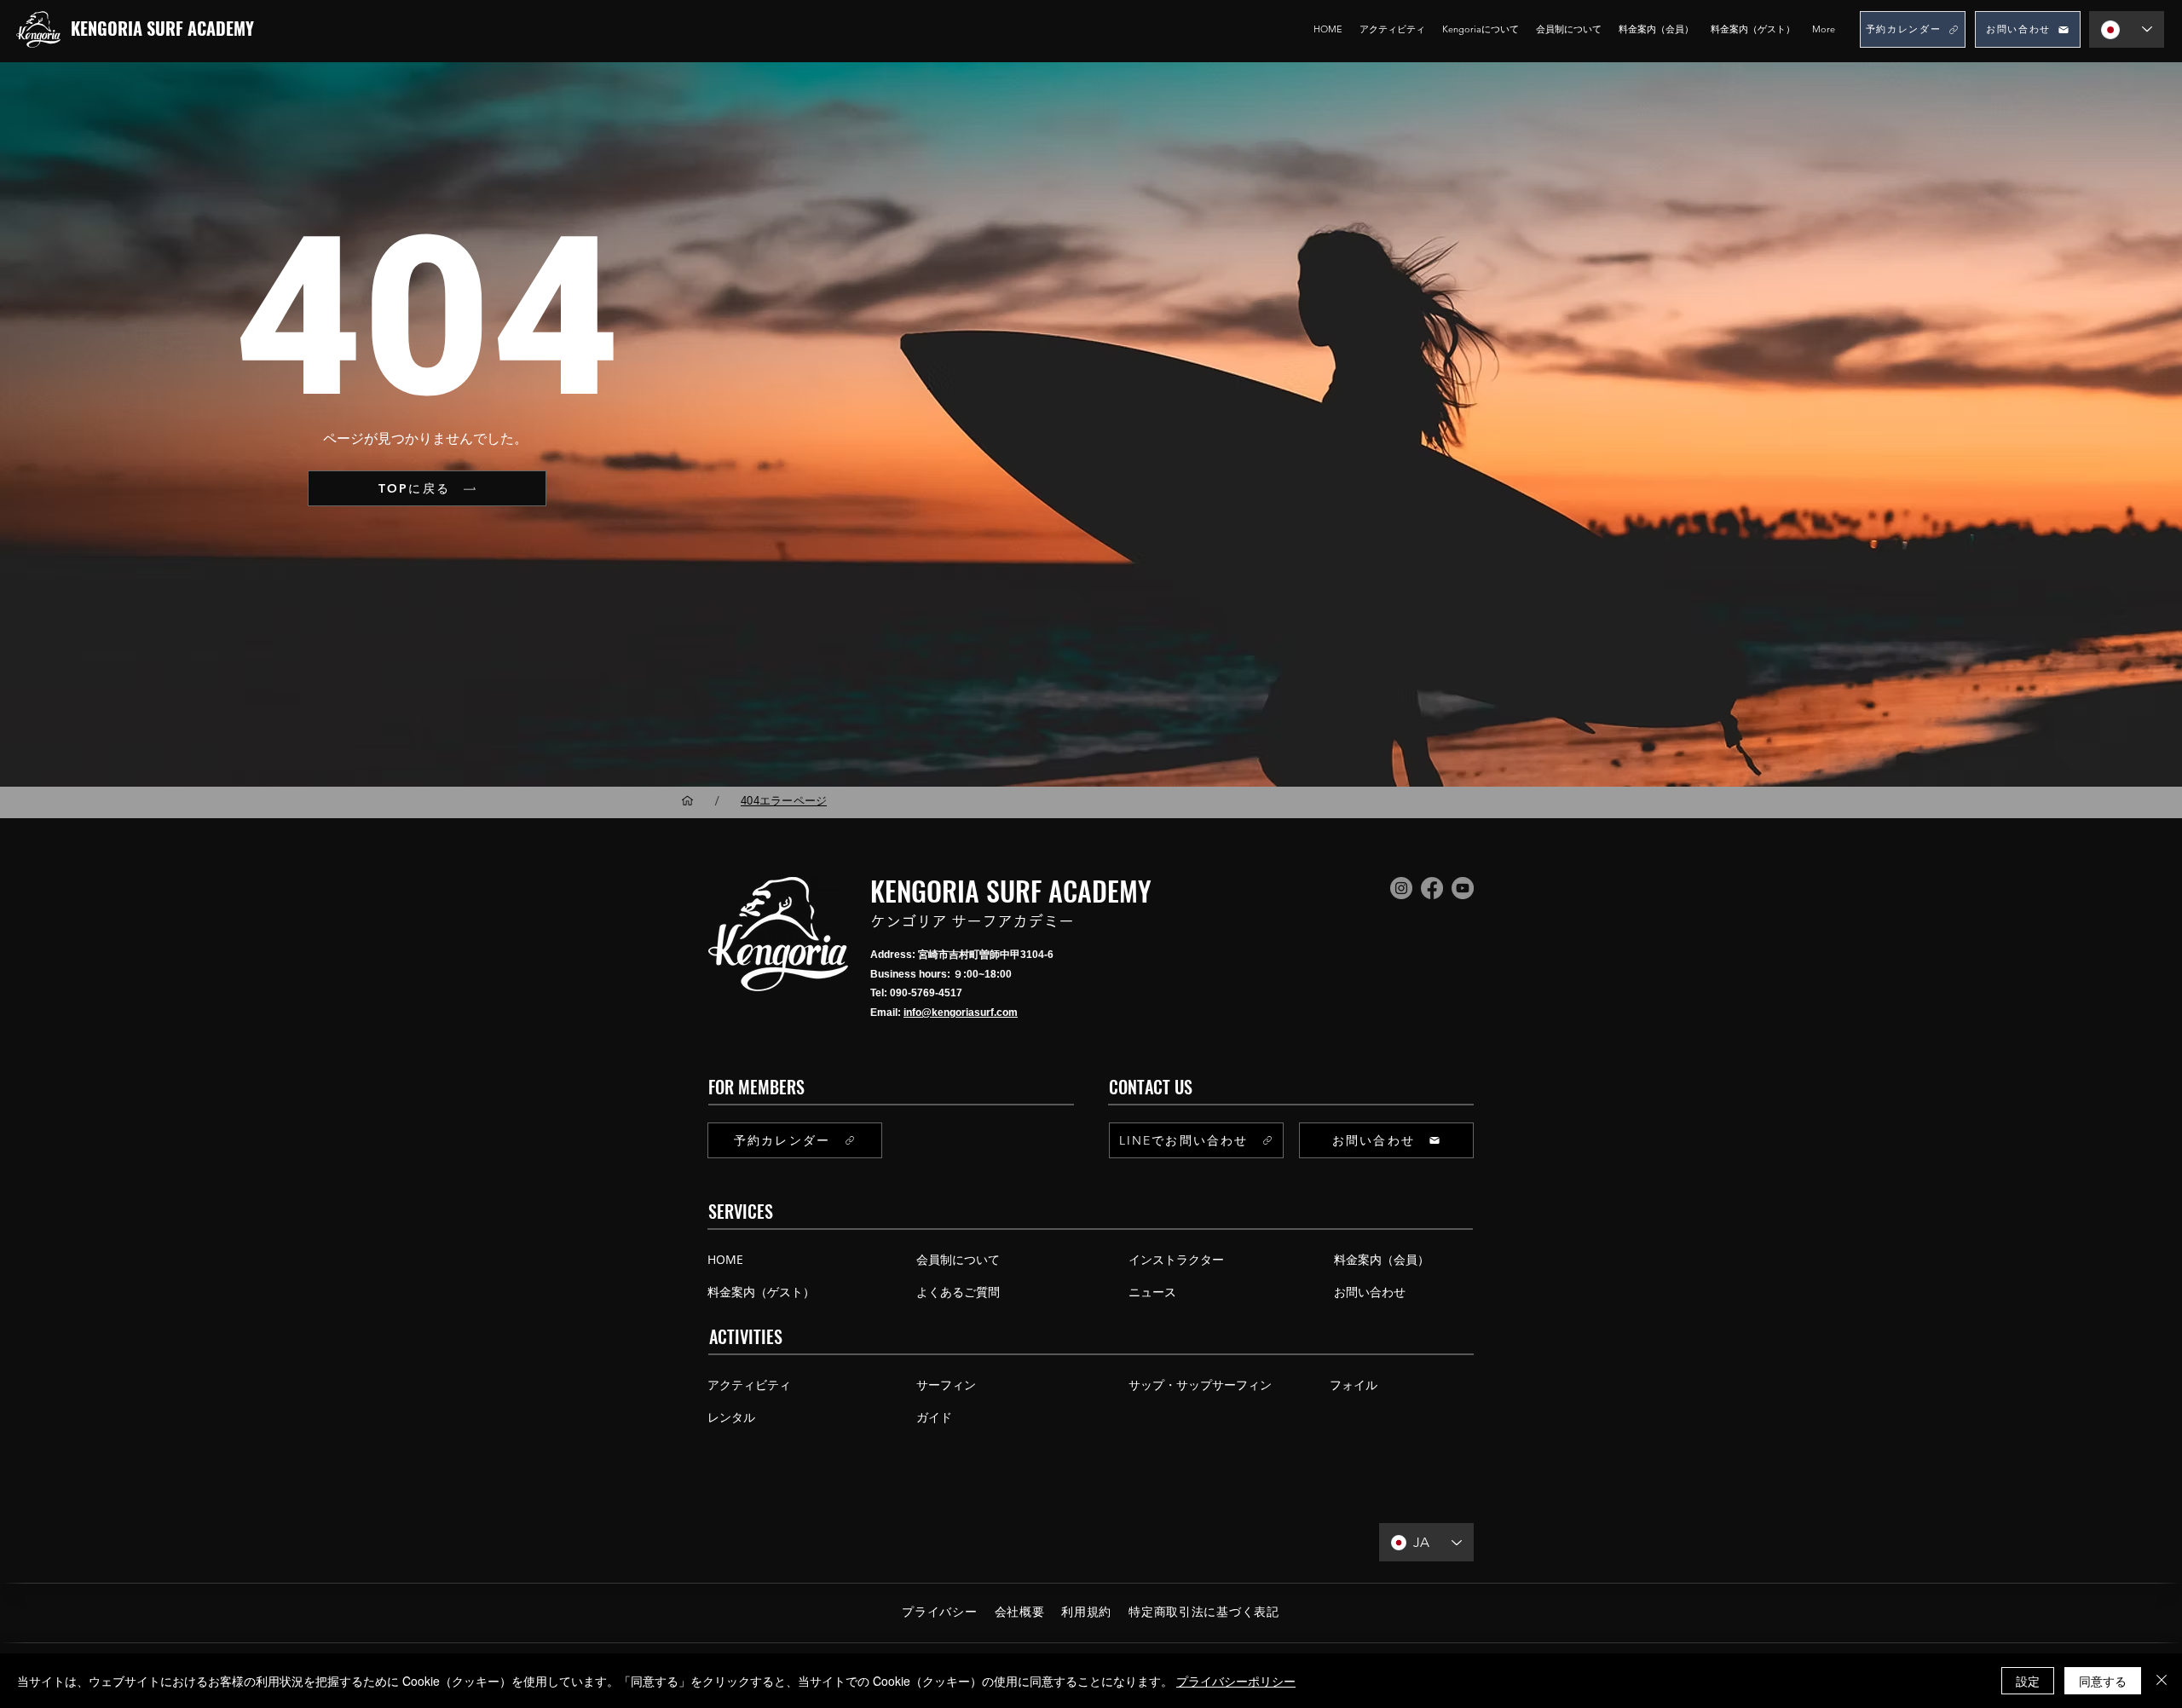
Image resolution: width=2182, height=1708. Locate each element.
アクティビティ (749, 1385)
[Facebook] (1432, 888)
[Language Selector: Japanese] (2127, 29)
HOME (725, 1259)
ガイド (934, 1417)
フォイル (1354, 1385)
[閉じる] (2162, 1681)
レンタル (731, 1417)
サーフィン (946, 1385)
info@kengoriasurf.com (961, 1013)
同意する (2103, 1681)
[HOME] (687, 801)
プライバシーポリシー (1236, 1681)
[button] (1481, 29)
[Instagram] (1401, 888)
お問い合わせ (1370, 1292)
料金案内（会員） (1379, 1259)
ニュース (1152, 1292)
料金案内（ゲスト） (761, 1292)
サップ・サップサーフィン (1200, 1385)
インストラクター (1176, 1259)
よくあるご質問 (958, 1292)
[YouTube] (1463, 888)
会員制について (958, 1259)
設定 (2028, 1681)
